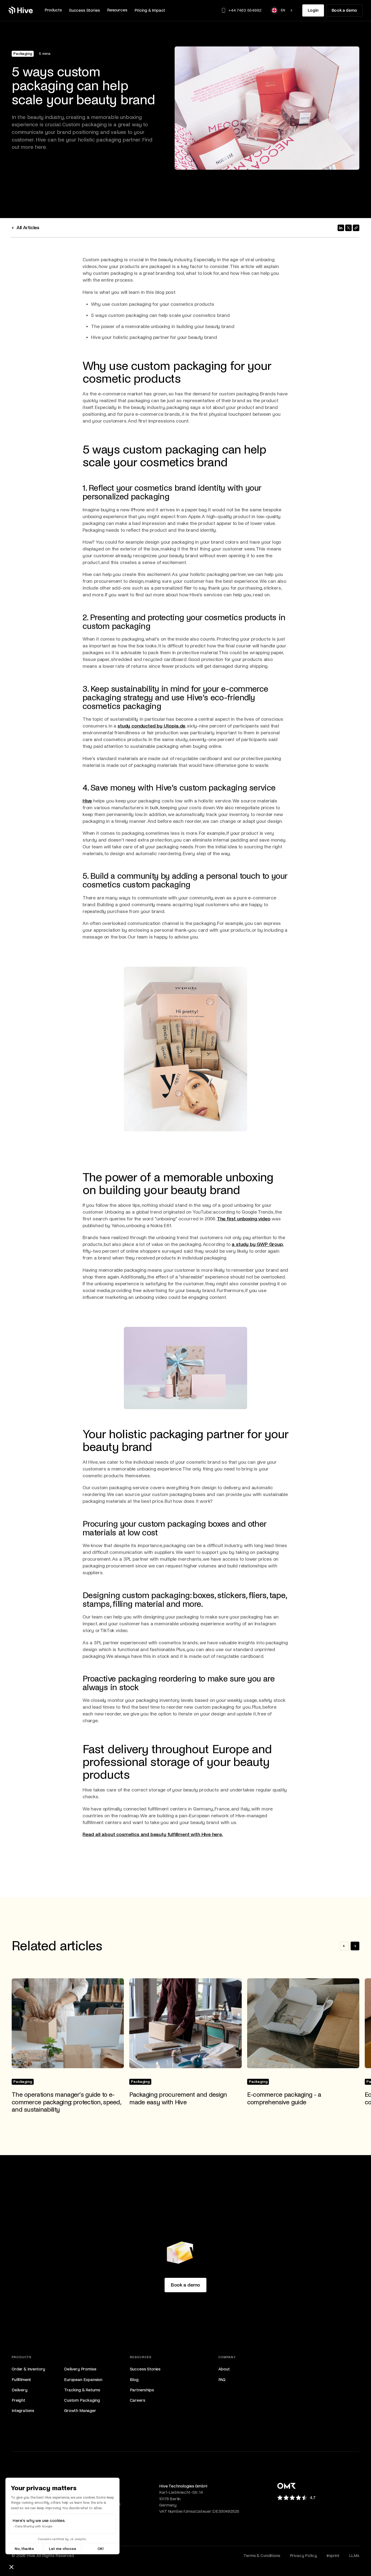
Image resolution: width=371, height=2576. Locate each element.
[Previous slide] (344, 1946)
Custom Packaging (82, 2400)
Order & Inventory (28, 2369)
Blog (134, 2380)
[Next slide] (355, 1946)
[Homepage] (21, 10)
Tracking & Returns (82, 2390)
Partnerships (142, 2390)
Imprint (333, 2555)
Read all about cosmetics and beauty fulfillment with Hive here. (153, 1835)
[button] (53, 10)
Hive (87, 801)
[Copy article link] (356, 228)
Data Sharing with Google (34, 2526)
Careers (138, 2400)
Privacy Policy (303, 2555)
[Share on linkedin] (341, 228)
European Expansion (83, 2380)
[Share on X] (348, 228)
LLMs (354, 2555)
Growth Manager (80, 2410)
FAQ (222, 2380)
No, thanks (24, 2549)
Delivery (20, 2390)
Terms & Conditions (262, 2555)
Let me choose (62, 2549)
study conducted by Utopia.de (151, 726)
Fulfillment (21, 2380)
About (224, 2369)
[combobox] (282, 10)
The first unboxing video (244, 1219)
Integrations (23, 2410)
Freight (18, 2400)
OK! (101, 2549)
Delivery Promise (80, 2369)
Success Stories (145, 2369)
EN (283, 10)
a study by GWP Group (257, 1244)
